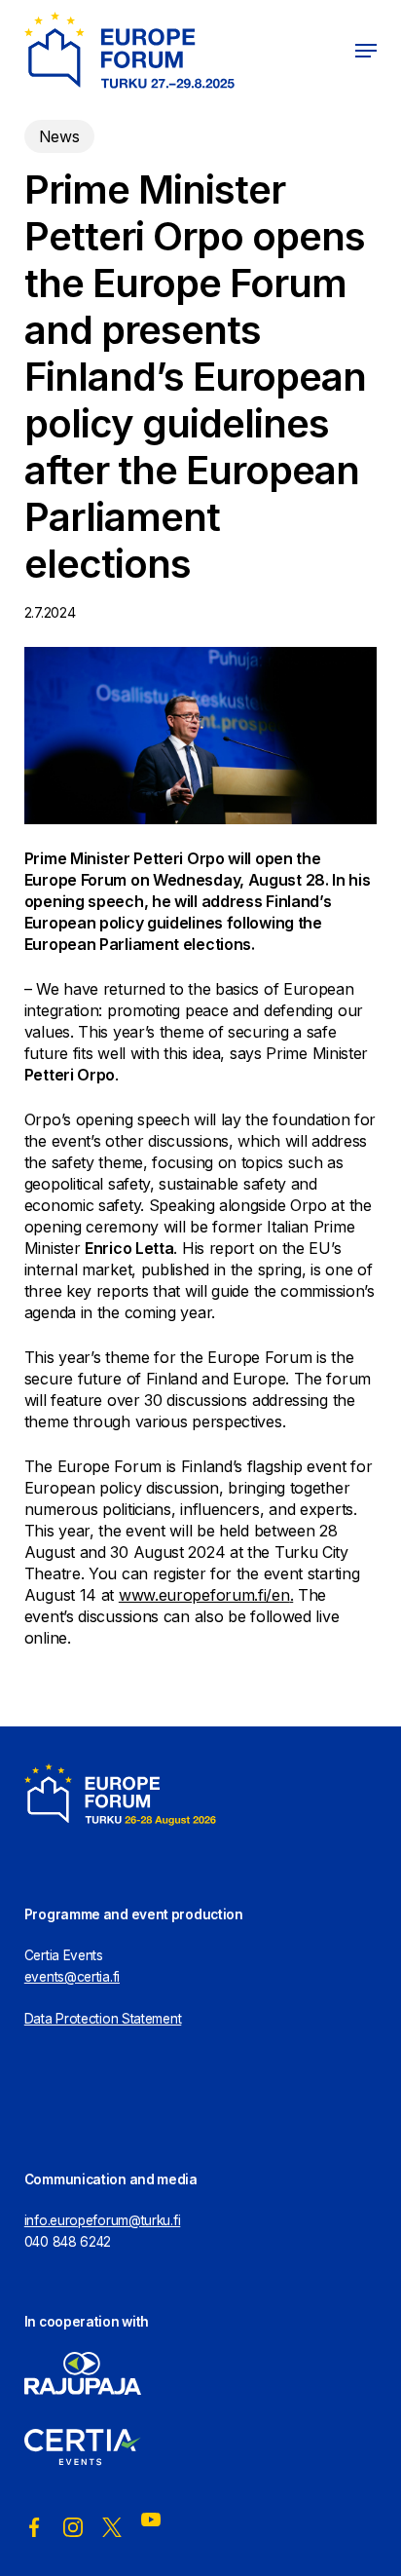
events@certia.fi (72, 1977)
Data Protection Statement (103, 2019)
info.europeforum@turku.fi (103, 2220)
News (59, 136)
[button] (366, 51)
